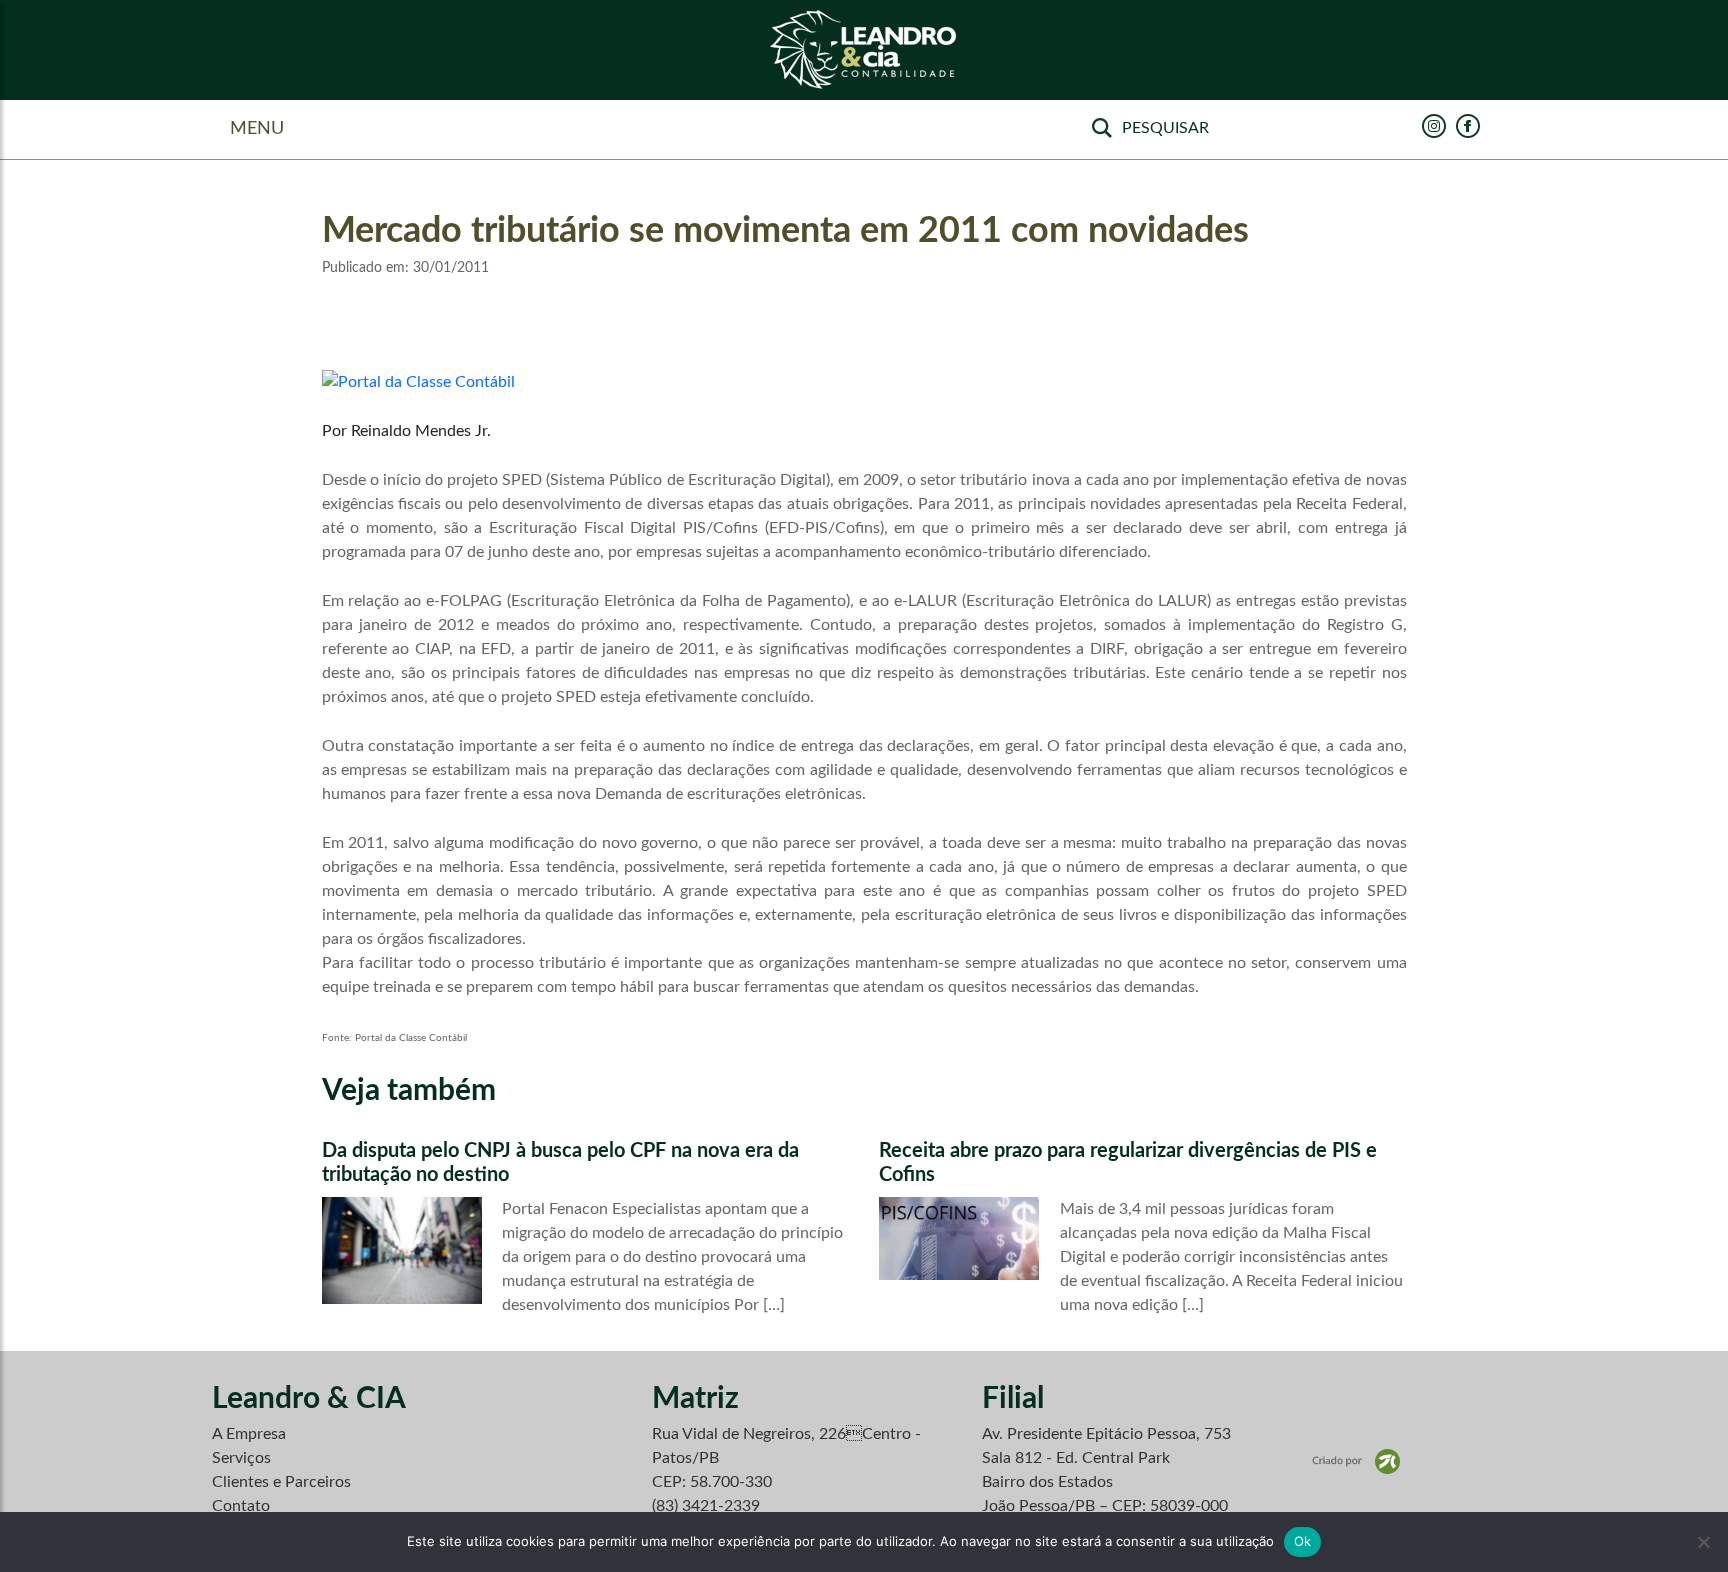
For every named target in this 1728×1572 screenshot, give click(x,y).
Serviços (241, 1458)
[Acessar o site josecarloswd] (1356, 1461)
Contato (241, 1506)
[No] (1703, 1542)
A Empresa (249, 1434)
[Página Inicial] (864, 50)
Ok (1303, 1541)
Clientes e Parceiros (281, 1482)
